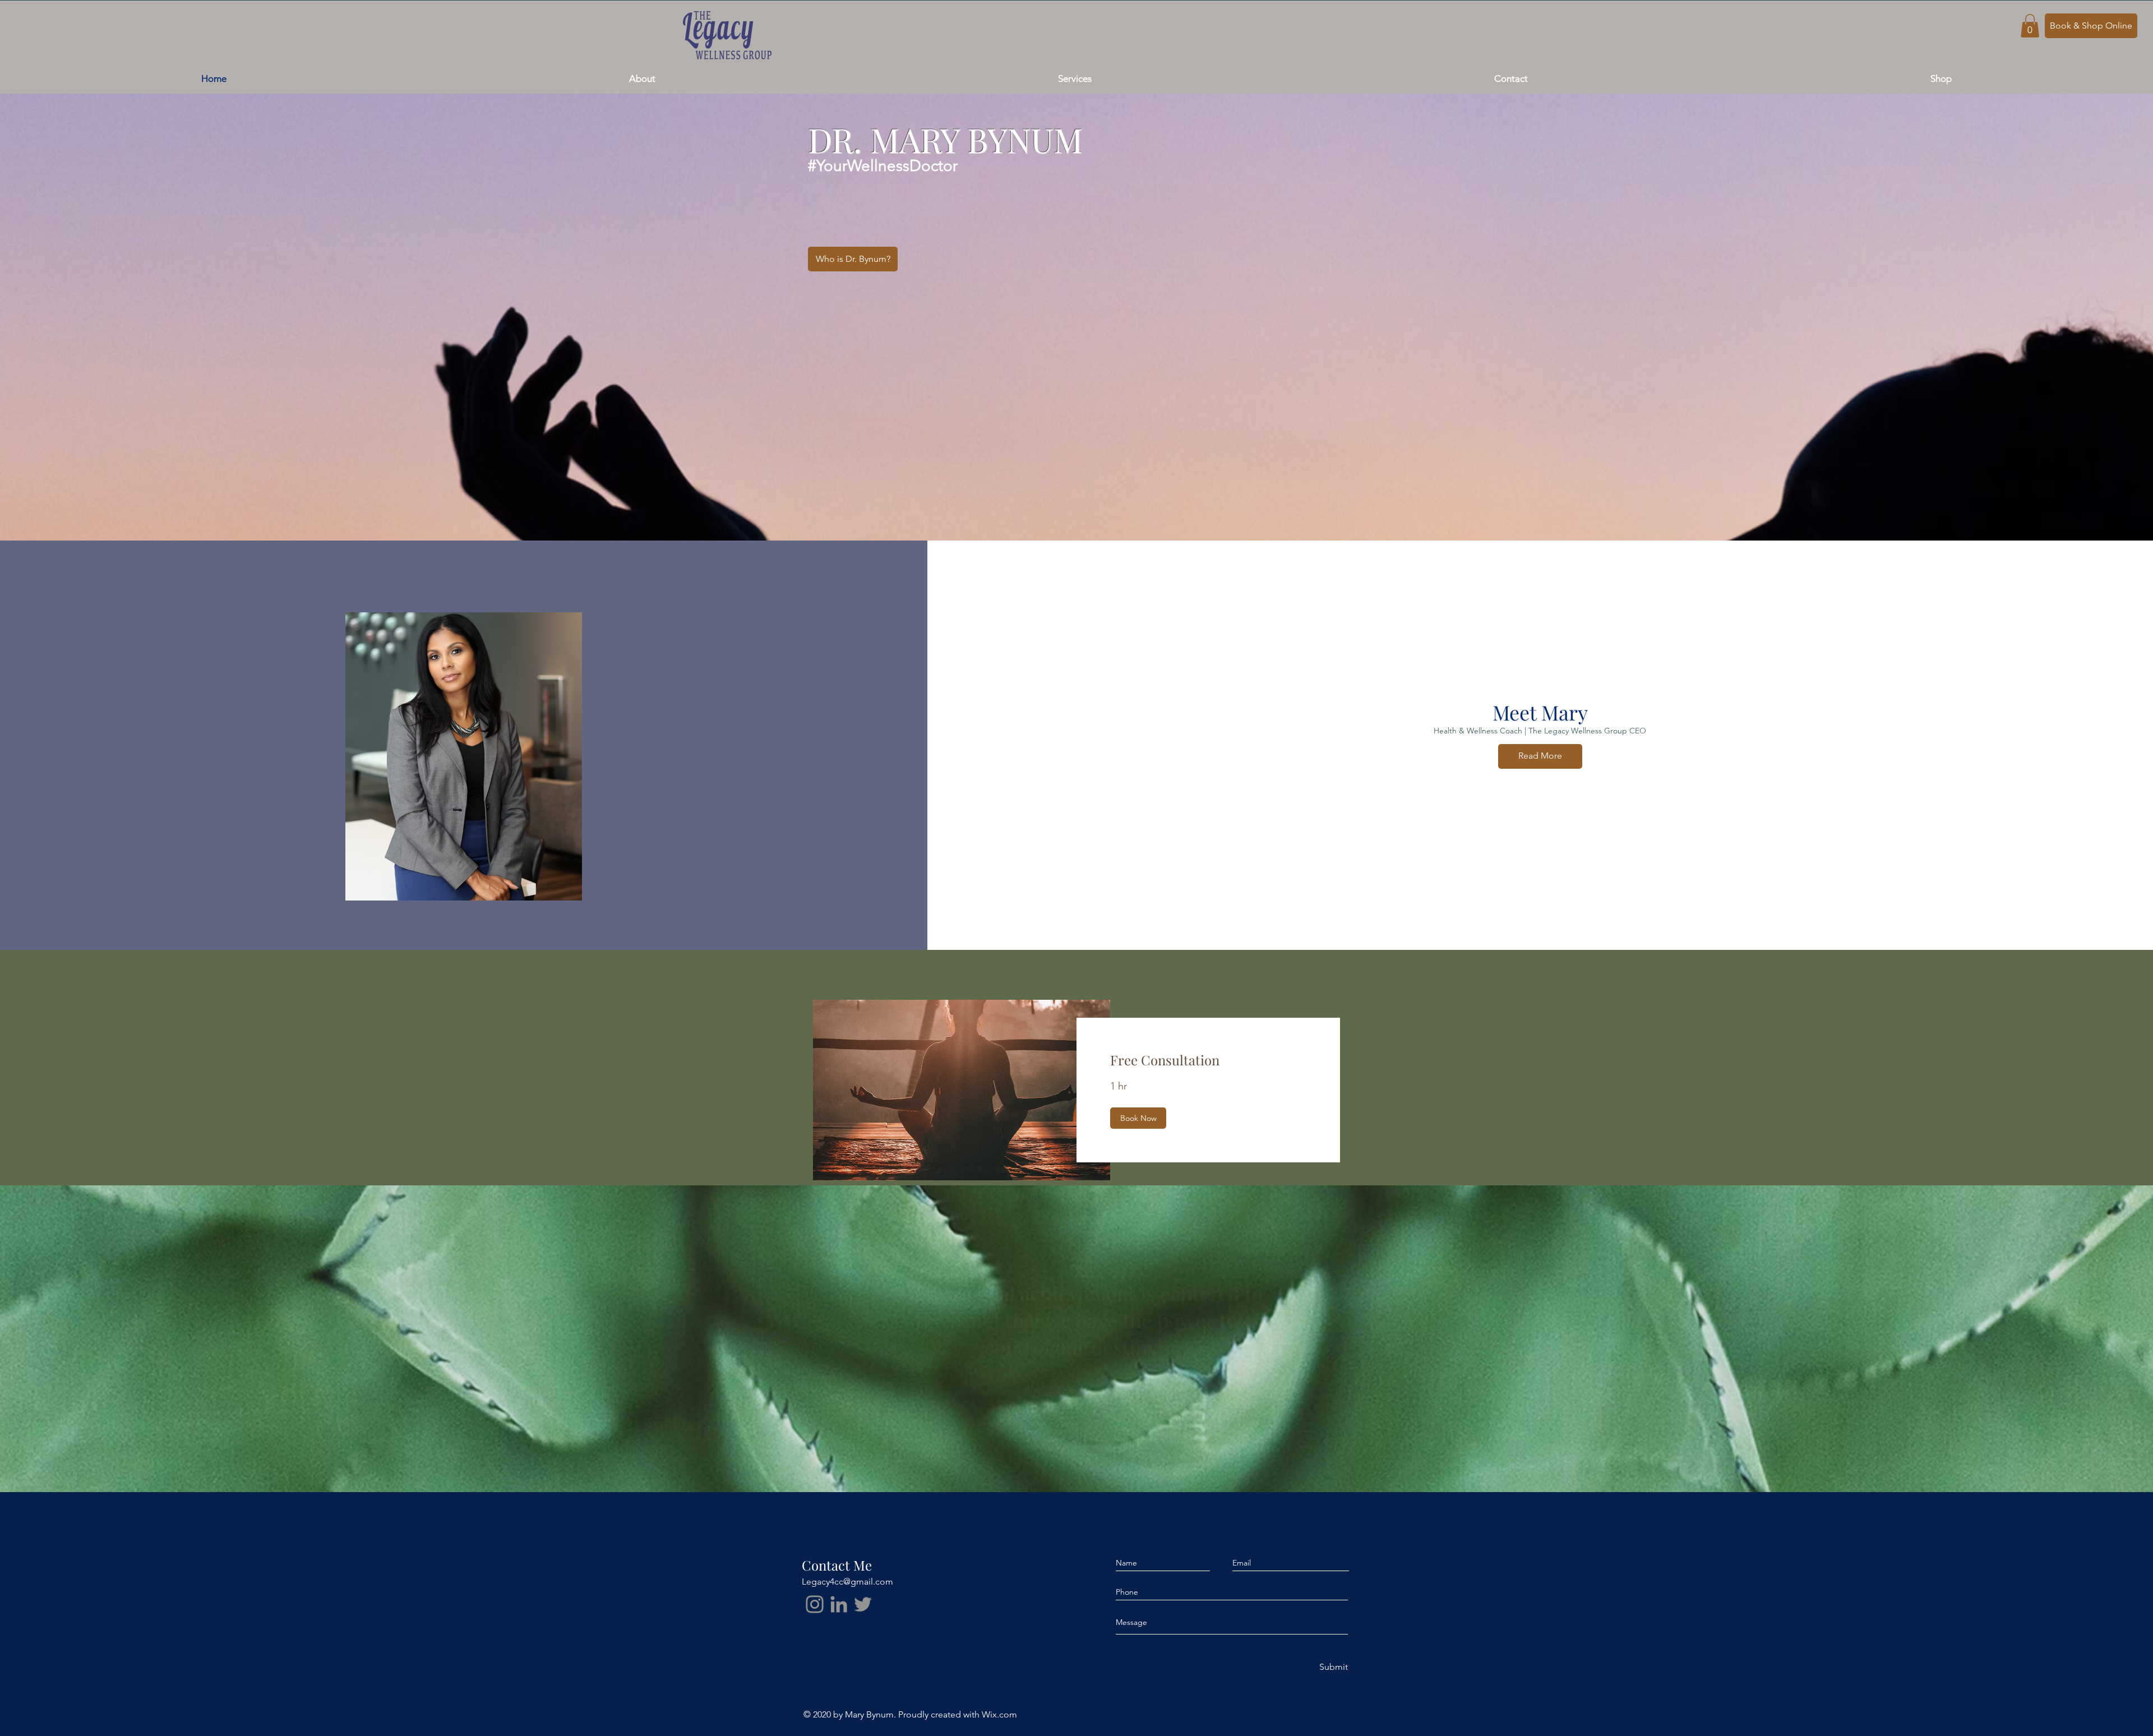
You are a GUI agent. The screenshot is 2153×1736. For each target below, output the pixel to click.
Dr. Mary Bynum (1076, 1391)
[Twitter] (863, 1604)
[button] (2030, 26)
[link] (1208, 1060)
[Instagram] (815, 1604)
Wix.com (999, 1714)
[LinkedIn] (839, 1604)
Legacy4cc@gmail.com (847, 1582)
